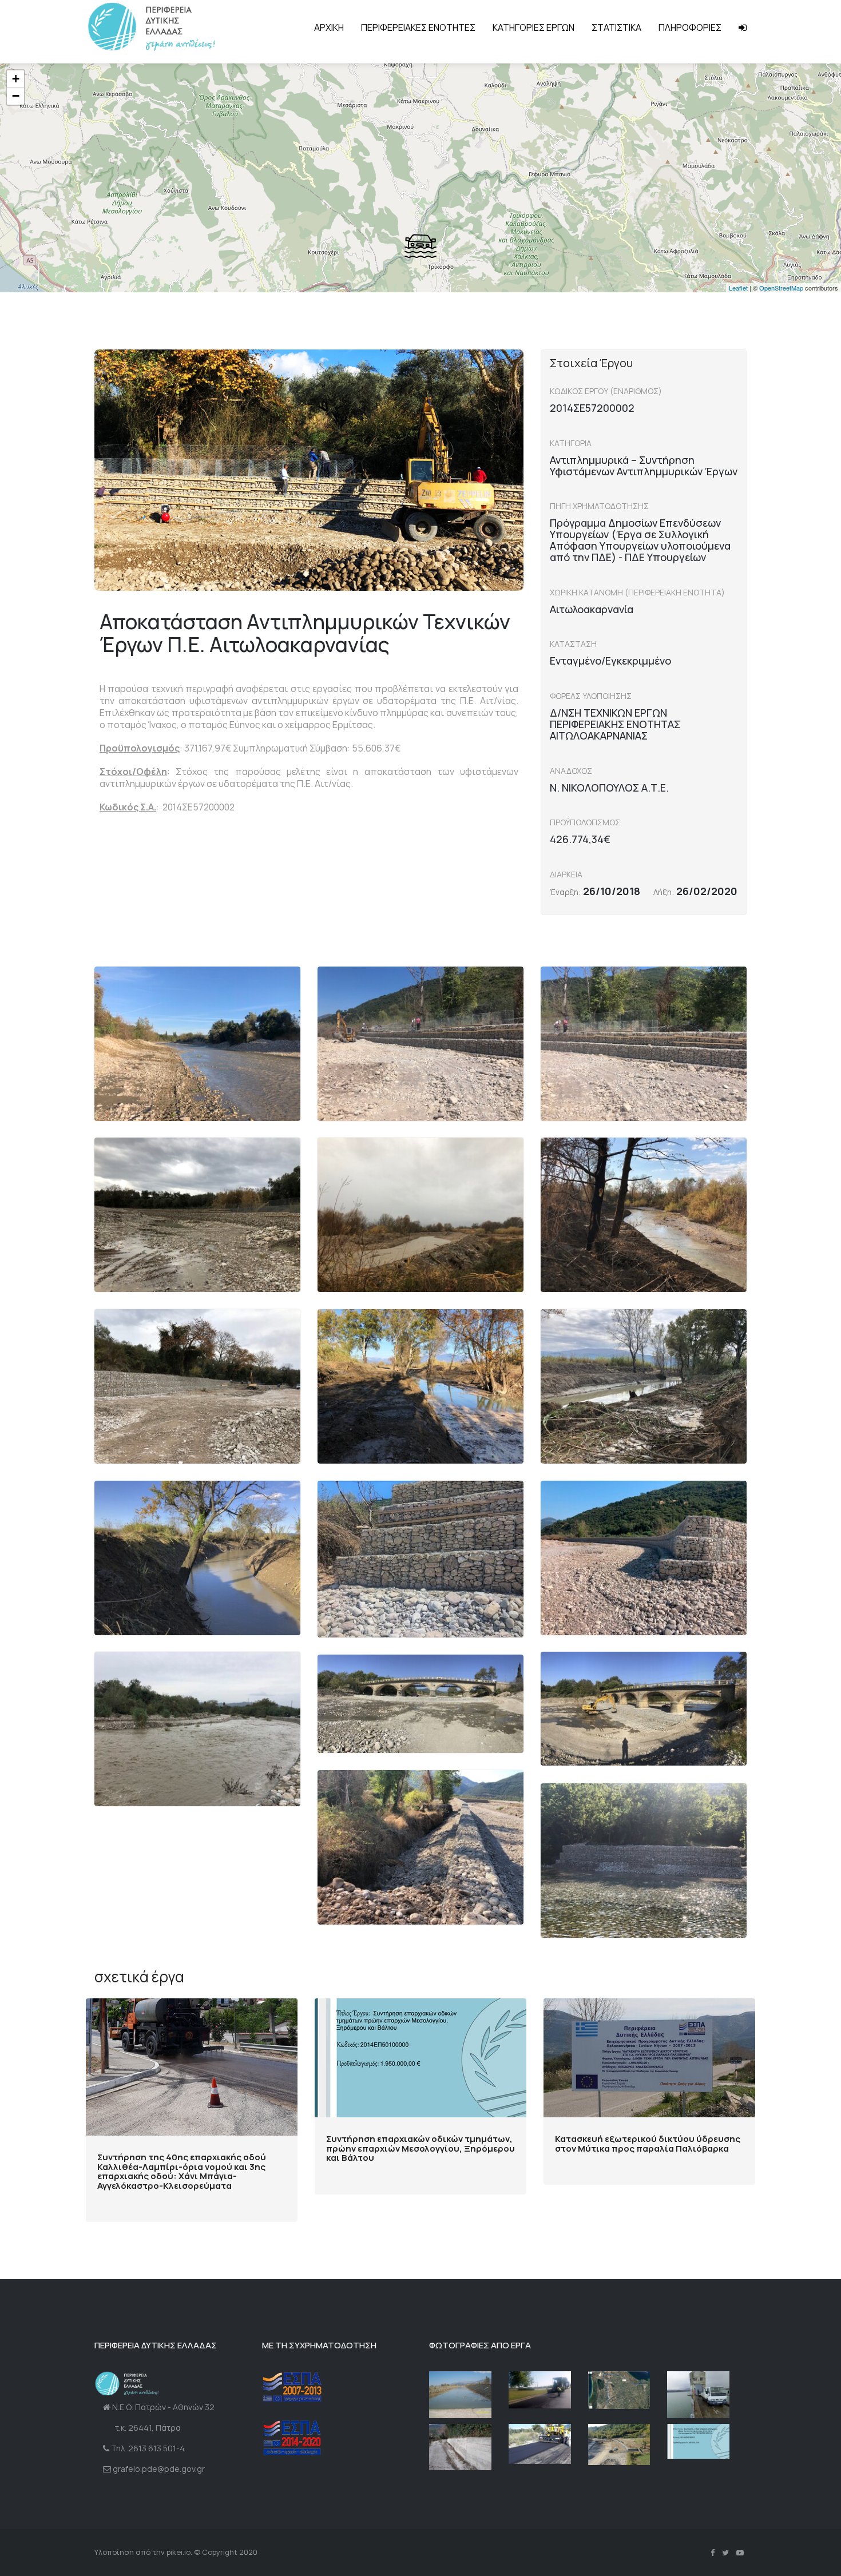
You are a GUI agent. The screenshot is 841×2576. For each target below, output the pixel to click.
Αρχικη (329, 27)
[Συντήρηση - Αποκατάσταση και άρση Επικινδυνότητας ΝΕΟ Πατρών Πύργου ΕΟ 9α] (540, 2390)
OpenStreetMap (781, 288)
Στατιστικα (616, 27)
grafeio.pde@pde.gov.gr (159, 2469)
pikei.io (178, 2552)
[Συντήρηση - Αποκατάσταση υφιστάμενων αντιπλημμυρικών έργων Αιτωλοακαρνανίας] (619, 2445)
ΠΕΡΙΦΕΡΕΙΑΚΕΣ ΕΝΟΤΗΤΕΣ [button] (418, 27)
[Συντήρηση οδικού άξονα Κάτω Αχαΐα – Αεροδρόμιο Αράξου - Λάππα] (619, 2390)
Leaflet (738, 288)
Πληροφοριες (690, 27)
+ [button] (16, 79)
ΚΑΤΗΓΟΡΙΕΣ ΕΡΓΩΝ (533, 27)
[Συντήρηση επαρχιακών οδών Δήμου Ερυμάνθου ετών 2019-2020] (460, 2447)
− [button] (16, 96)
